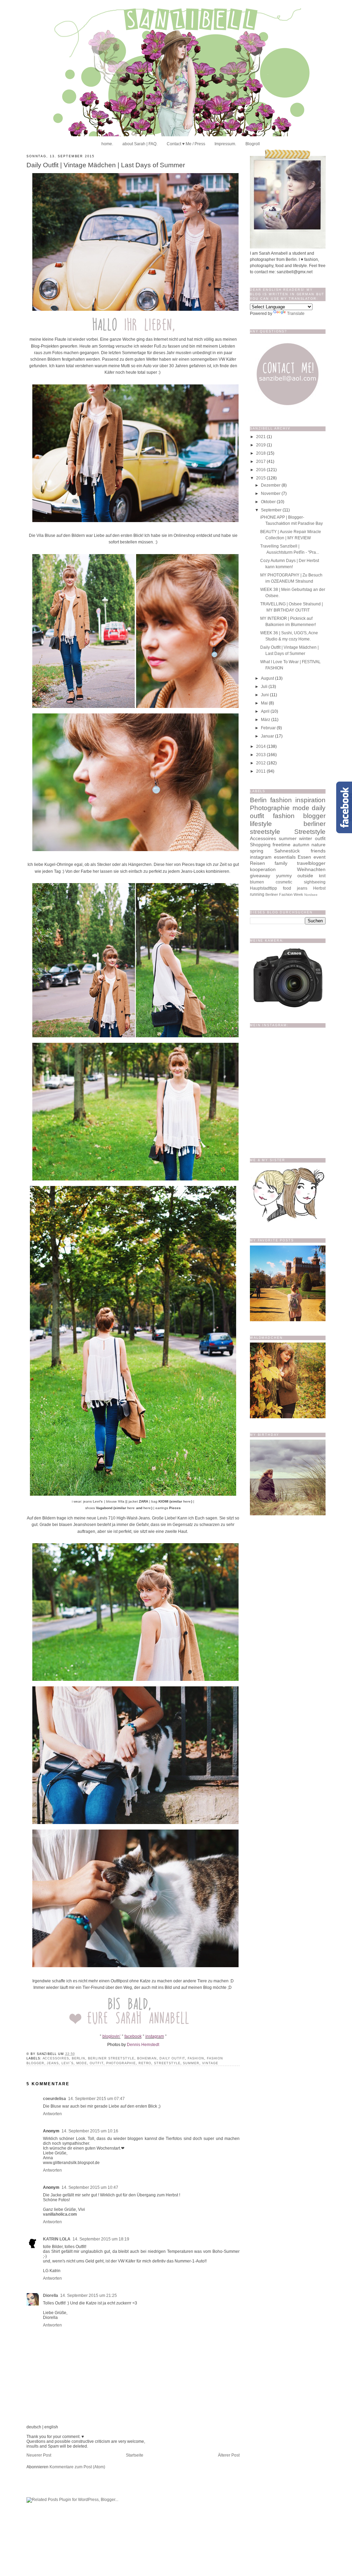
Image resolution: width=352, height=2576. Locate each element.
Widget (200, 1507)
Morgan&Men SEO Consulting (168, 1507)
